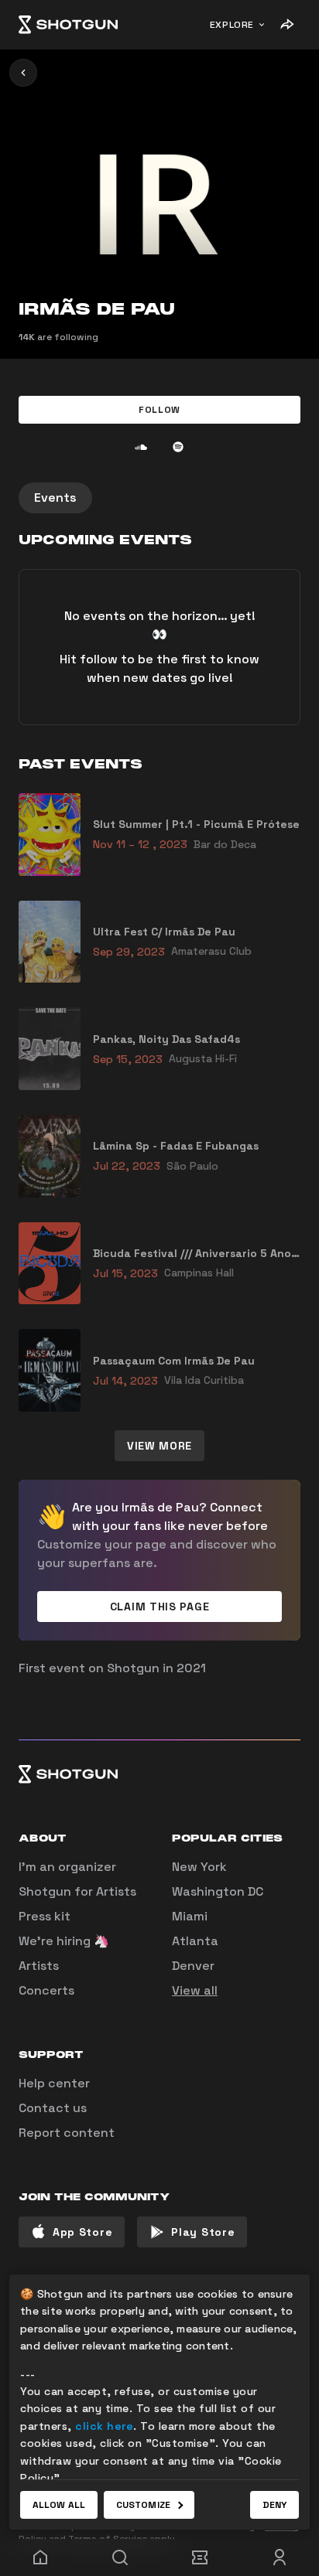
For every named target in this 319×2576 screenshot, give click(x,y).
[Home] (68, 25)
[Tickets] (199, 2557)
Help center (54, 2083)
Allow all (59, 2505)
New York (199, 1867)
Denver (193, 1966)
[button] (159, 410)
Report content (67, 2133)
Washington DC (218, 1891)
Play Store (203, 2232)
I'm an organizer (67, 1867)
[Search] (120, 2557)
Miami (190, 1916)
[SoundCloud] (141, 447)
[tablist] (159, 498)
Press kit (45, 1916)
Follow (159, 410)
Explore (232, 25)
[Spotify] (178, 447)
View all (195, 1990)
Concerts (46, 1990)
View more (159, 1446)
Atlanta (195, 1941)
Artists (39, 1966)
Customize (143, 2505)
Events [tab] (55, 497)
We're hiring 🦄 (64, 1941)
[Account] (279, 2557)
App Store (82, 2232)
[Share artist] (286, 25)
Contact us (53, 2108)
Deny (274, 2505)
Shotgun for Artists (77, 1891)
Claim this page (160, 1607)
